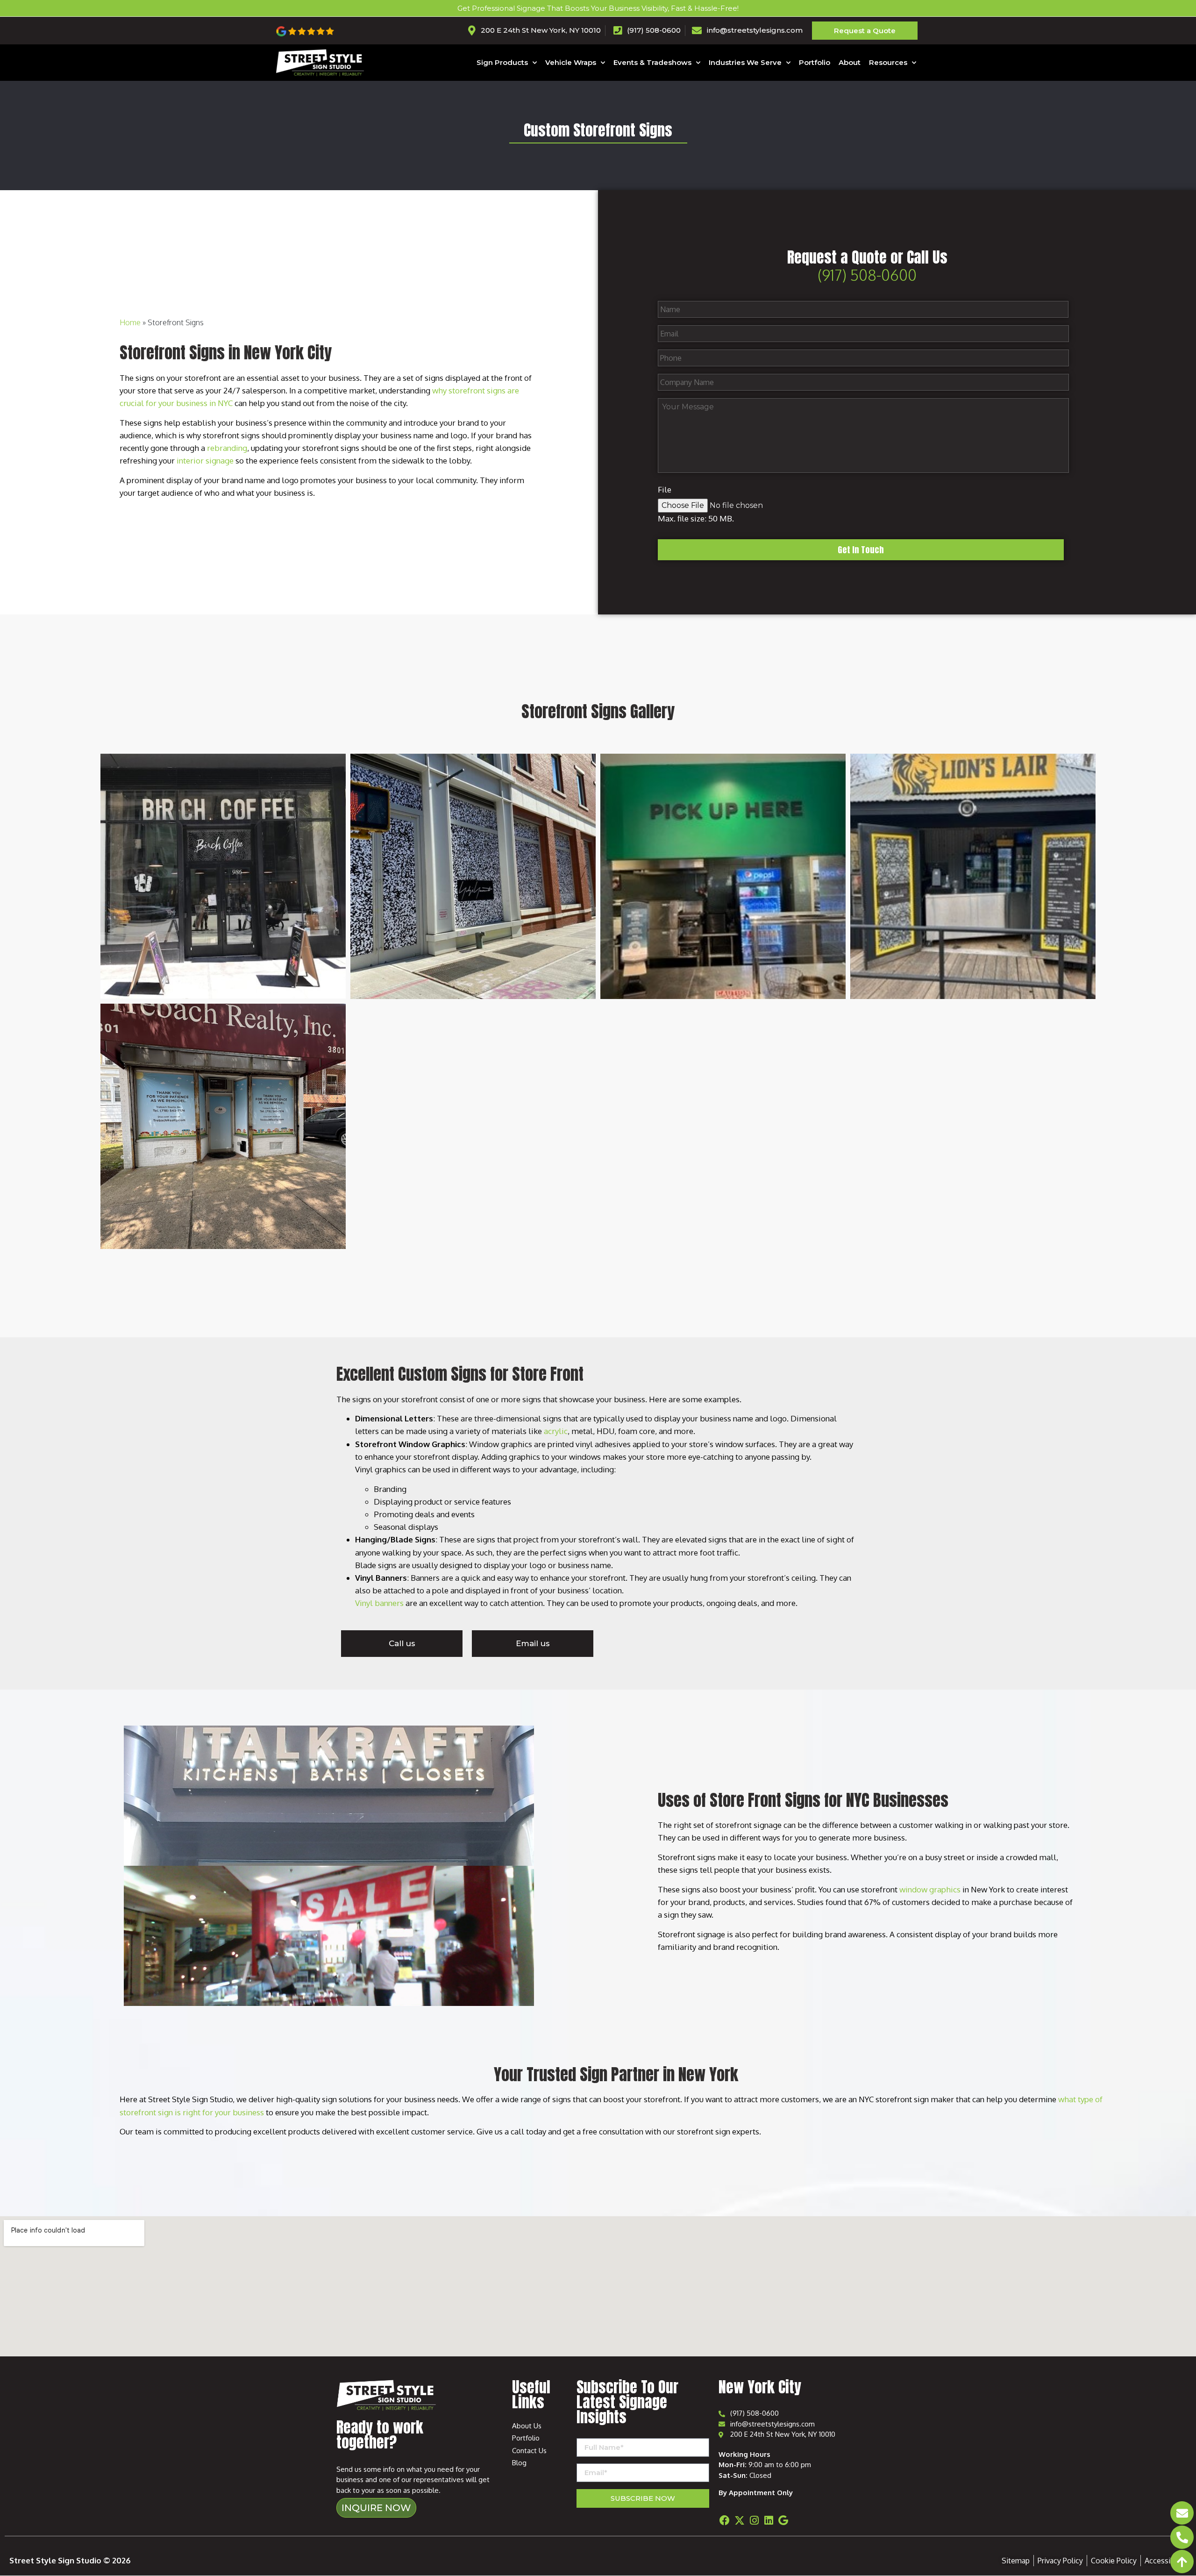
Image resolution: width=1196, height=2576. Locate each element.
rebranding (227, 448)
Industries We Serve (745, 62)
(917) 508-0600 (867, 275)
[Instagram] (754, 2520)
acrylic (556, 1431)
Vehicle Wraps (571, 62)
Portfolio (815, 62)
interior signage (205, 460)
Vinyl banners (379, 1603)
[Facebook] (725, 2520)
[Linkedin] (769, 2520)
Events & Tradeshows (652, 62)
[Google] (783, 2520)
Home (130, 322)
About (850, 62)
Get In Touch (861, 550)
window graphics (930, 1889)
